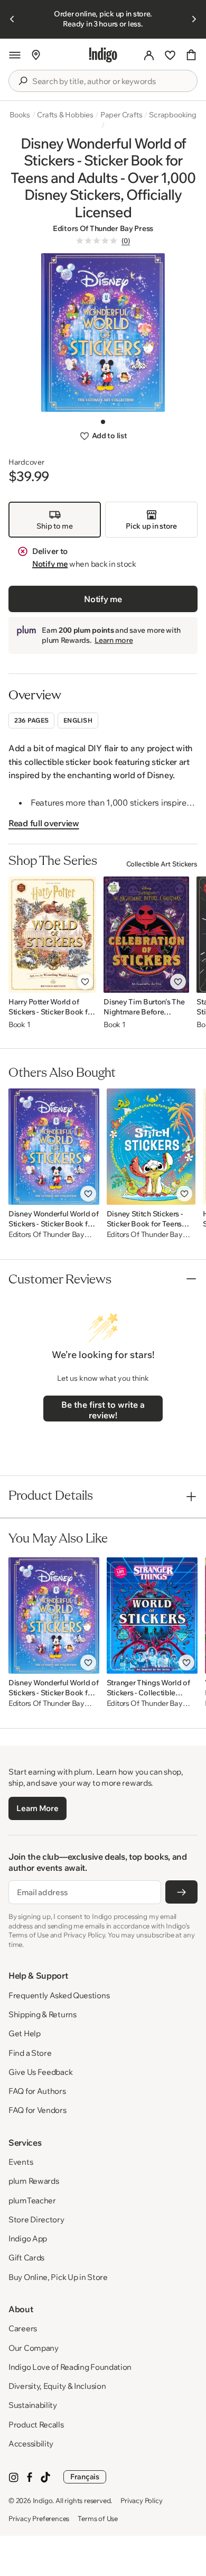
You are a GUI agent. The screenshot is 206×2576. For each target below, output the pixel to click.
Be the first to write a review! (103, 1410)
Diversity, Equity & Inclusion (57, 2386)
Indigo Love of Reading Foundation (70, 2367)
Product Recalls (36, 2425)
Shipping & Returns (43, 2014)
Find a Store (30, 2053)
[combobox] (110, 81)
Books (20, 115)
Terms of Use (98, 2518)
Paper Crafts (121, 115)
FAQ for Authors (37, 2091)
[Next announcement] (194, 19)
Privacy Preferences (39, 2518)
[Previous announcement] (12, 19)
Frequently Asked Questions (59, 1995)
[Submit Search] (23, 81)
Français (85, 2477)
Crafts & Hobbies (65, 115)
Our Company (34, 2348)
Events (21, 2162)
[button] (15, 55)
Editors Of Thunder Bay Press (103, 228)
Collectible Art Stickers (162, 864)
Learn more (114, 640)
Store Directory (36, 2219)
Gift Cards (26, 2258)
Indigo (43, 2500)
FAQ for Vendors (38, 2110)
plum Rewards (34, 2181)
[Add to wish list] (85, 982)
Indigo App (28, 2238)
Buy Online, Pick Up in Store (58, 2277)
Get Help (25, 2033)
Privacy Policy (141, 2500)
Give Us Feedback (40, 2072)
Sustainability (33, 2405)
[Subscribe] (181, 1892)
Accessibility (31, 2444)
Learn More (37, 1808)
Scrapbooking (172, 115)
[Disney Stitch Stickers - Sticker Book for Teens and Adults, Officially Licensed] (151, 1147)
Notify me (50, 564)
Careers (23, 2328)
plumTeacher (32, 2200)
